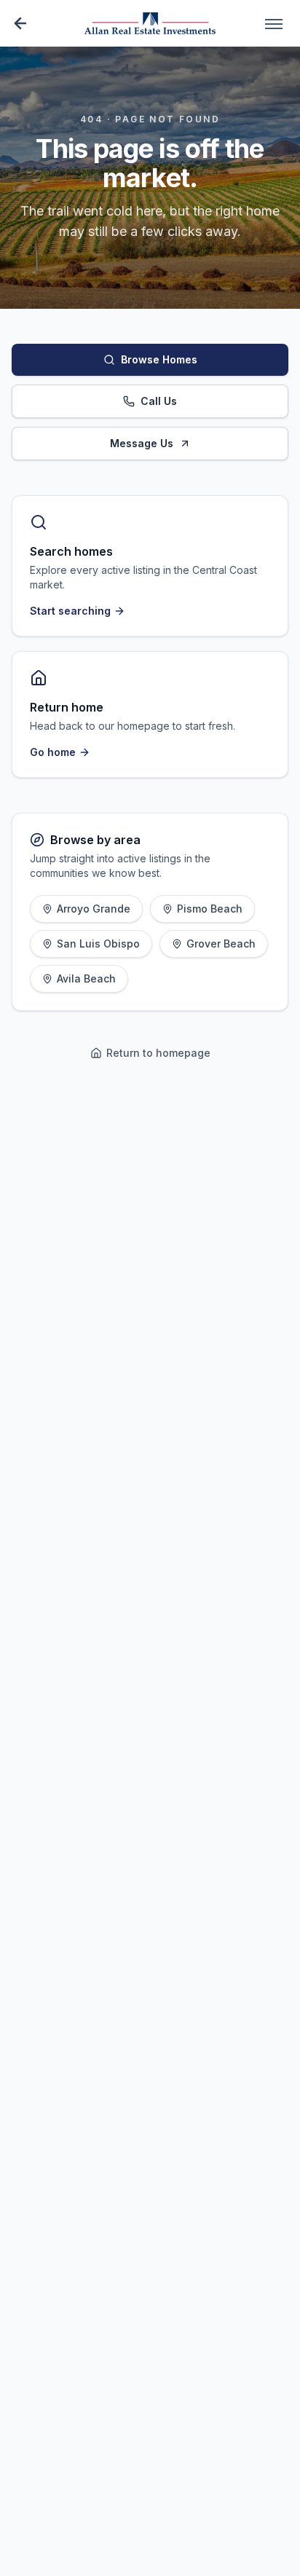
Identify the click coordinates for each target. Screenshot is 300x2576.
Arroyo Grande (94, 909)
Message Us (142, 443)
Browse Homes (159, 359)
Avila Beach (86, 978)
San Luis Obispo (98, 944)
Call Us (159, 401)
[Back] (20, 23)
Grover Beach (221, 944)
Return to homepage (158, 1053)
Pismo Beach (210, 909)
